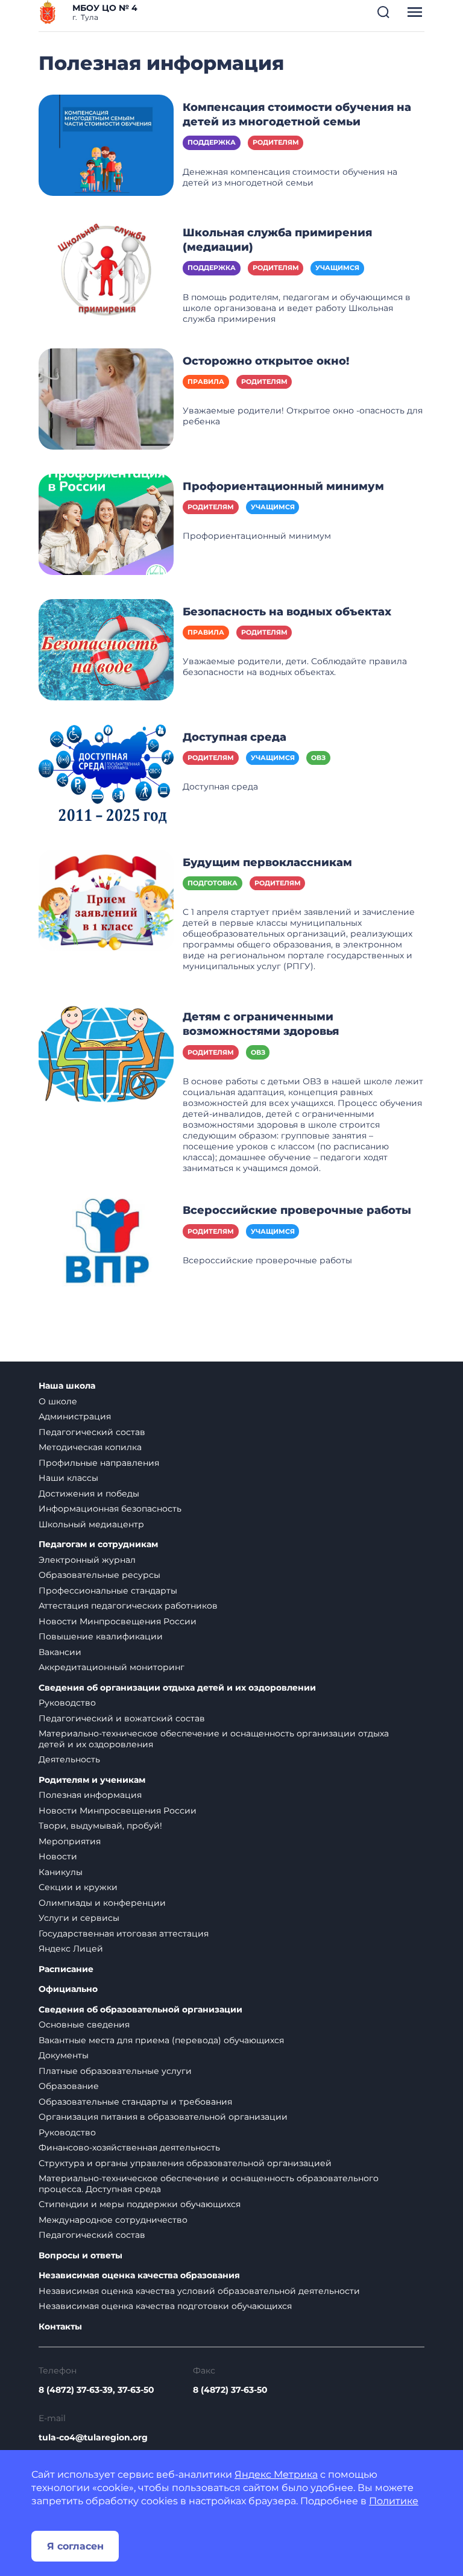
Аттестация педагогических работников (128, 1606)
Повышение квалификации (101, 1636)
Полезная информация (90, 1795)
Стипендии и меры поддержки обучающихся (140, 2204)
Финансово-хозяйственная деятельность (129, 2147)
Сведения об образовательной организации (140, 2010)
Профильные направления (99, 1463)
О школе (58, 1401)
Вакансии (60, 1652)
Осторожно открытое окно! (266, 361)
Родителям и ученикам (92, 1780)
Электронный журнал (87, 1560)
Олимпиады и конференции (102, 1903)
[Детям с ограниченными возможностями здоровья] (106, 1054)
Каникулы (61, 1872)
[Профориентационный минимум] (106, 523)
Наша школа (67, 1386)
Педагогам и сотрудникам (98, 1544)
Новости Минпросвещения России (118, 1621)
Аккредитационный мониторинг (112, 1667)
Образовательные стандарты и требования (135, 2102)
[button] (383, 12)
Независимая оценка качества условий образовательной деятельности (199, 2291)
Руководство (67, 1703)
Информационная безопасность (110, 1509)
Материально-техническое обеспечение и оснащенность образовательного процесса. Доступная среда (209, 2184)
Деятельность (69, 1759)
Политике (394, 2501)
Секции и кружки (78, 1887)
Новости (58, 1856)
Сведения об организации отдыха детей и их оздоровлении (177, 1688)
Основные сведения (84, 2025)
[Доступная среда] (106, 774)
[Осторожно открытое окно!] (106, 398)
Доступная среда (235, 737)
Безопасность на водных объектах (287, 612)
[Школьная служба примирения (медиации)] (106, 270)
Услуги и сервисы (79, 1918)
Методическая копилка (90, 1447)
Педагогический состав (92, 1432)
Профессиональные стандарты (108, 1591)
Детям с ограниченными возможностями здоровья (261, 1024)
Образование (69, 2086)
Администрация (75, 1416)
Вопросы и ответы (80, 2256)
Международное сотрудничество (113, 2220)
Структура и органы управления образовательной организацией (185, 2163)
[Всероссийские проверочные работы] (106, 1248)
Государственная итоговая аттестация (124, 1934)
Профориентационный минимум (283, 486)
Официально (68, 1989)
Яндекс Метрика (276, 2474)
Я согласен (75, 2546)
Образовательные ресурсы (99, 1575)
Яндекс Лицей (71, 1949)
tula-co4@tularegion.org (93, 2437)
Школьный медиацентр (91, 1524)
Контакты (60, 2327)
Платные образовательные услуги (115, 2071)
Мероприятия (70, 1841)
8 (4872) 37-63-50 (230, 2390)
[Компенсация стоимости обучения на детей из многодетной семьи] (106, 145)
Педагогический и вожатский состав (122, 1718)
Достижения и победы (89, 1494)
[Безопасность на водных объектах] (106, 649)
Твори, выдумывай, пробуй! (100, 1826)
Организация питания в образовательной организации (163, 2117)
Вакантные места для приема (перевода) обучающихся (161, 2040)
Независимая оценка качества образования (139, 2276)
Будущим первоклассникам (267, 862)
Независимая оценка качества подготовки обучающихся (165, 2306)
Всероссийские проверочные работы (297, 1210)
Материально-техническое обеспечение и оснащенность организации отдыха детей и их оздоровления (214, 1739)
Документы (64, 2055)
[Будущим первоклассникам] (106, 899)
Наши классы (68, 1478)
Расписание (66, 1969)
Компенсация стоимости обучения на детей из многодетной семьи (297, 115)
